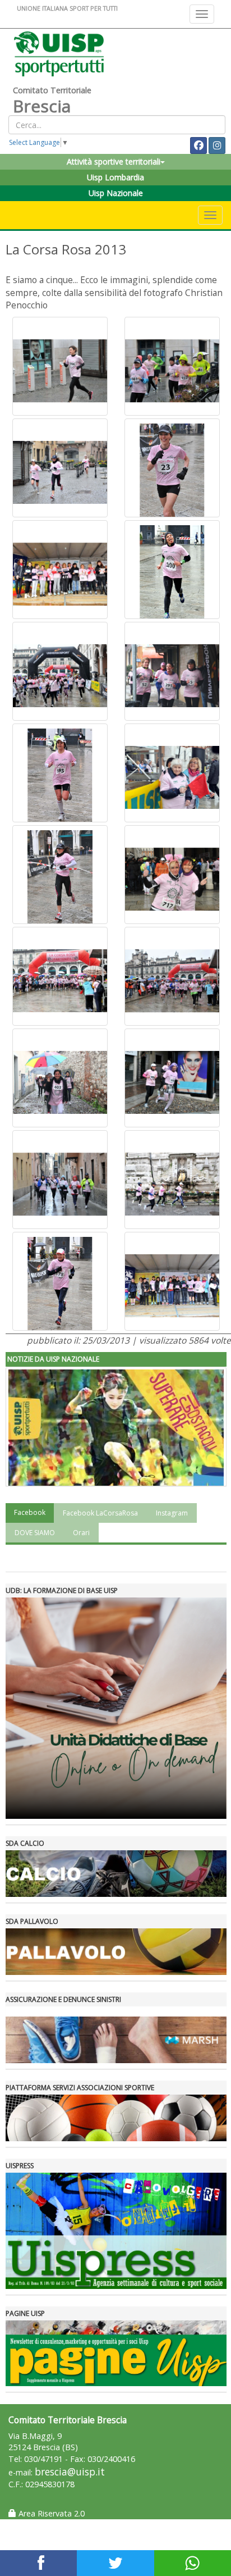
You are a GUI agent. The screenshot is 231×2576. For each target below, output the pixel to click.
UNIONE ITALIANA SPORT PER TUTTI (67, 8)
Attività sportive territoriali (114, 161)
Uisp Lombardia (115, 177)
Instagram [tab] (172, 1513)
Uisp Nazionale (116, 193)
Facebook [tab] (30, 1512)
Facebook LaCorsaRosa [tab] (100, 1513)
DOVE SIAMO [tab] (35, 1533)
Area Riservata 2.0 (50, 2513)
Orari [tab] (81, 1533)
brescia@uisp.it (70, 2472)
